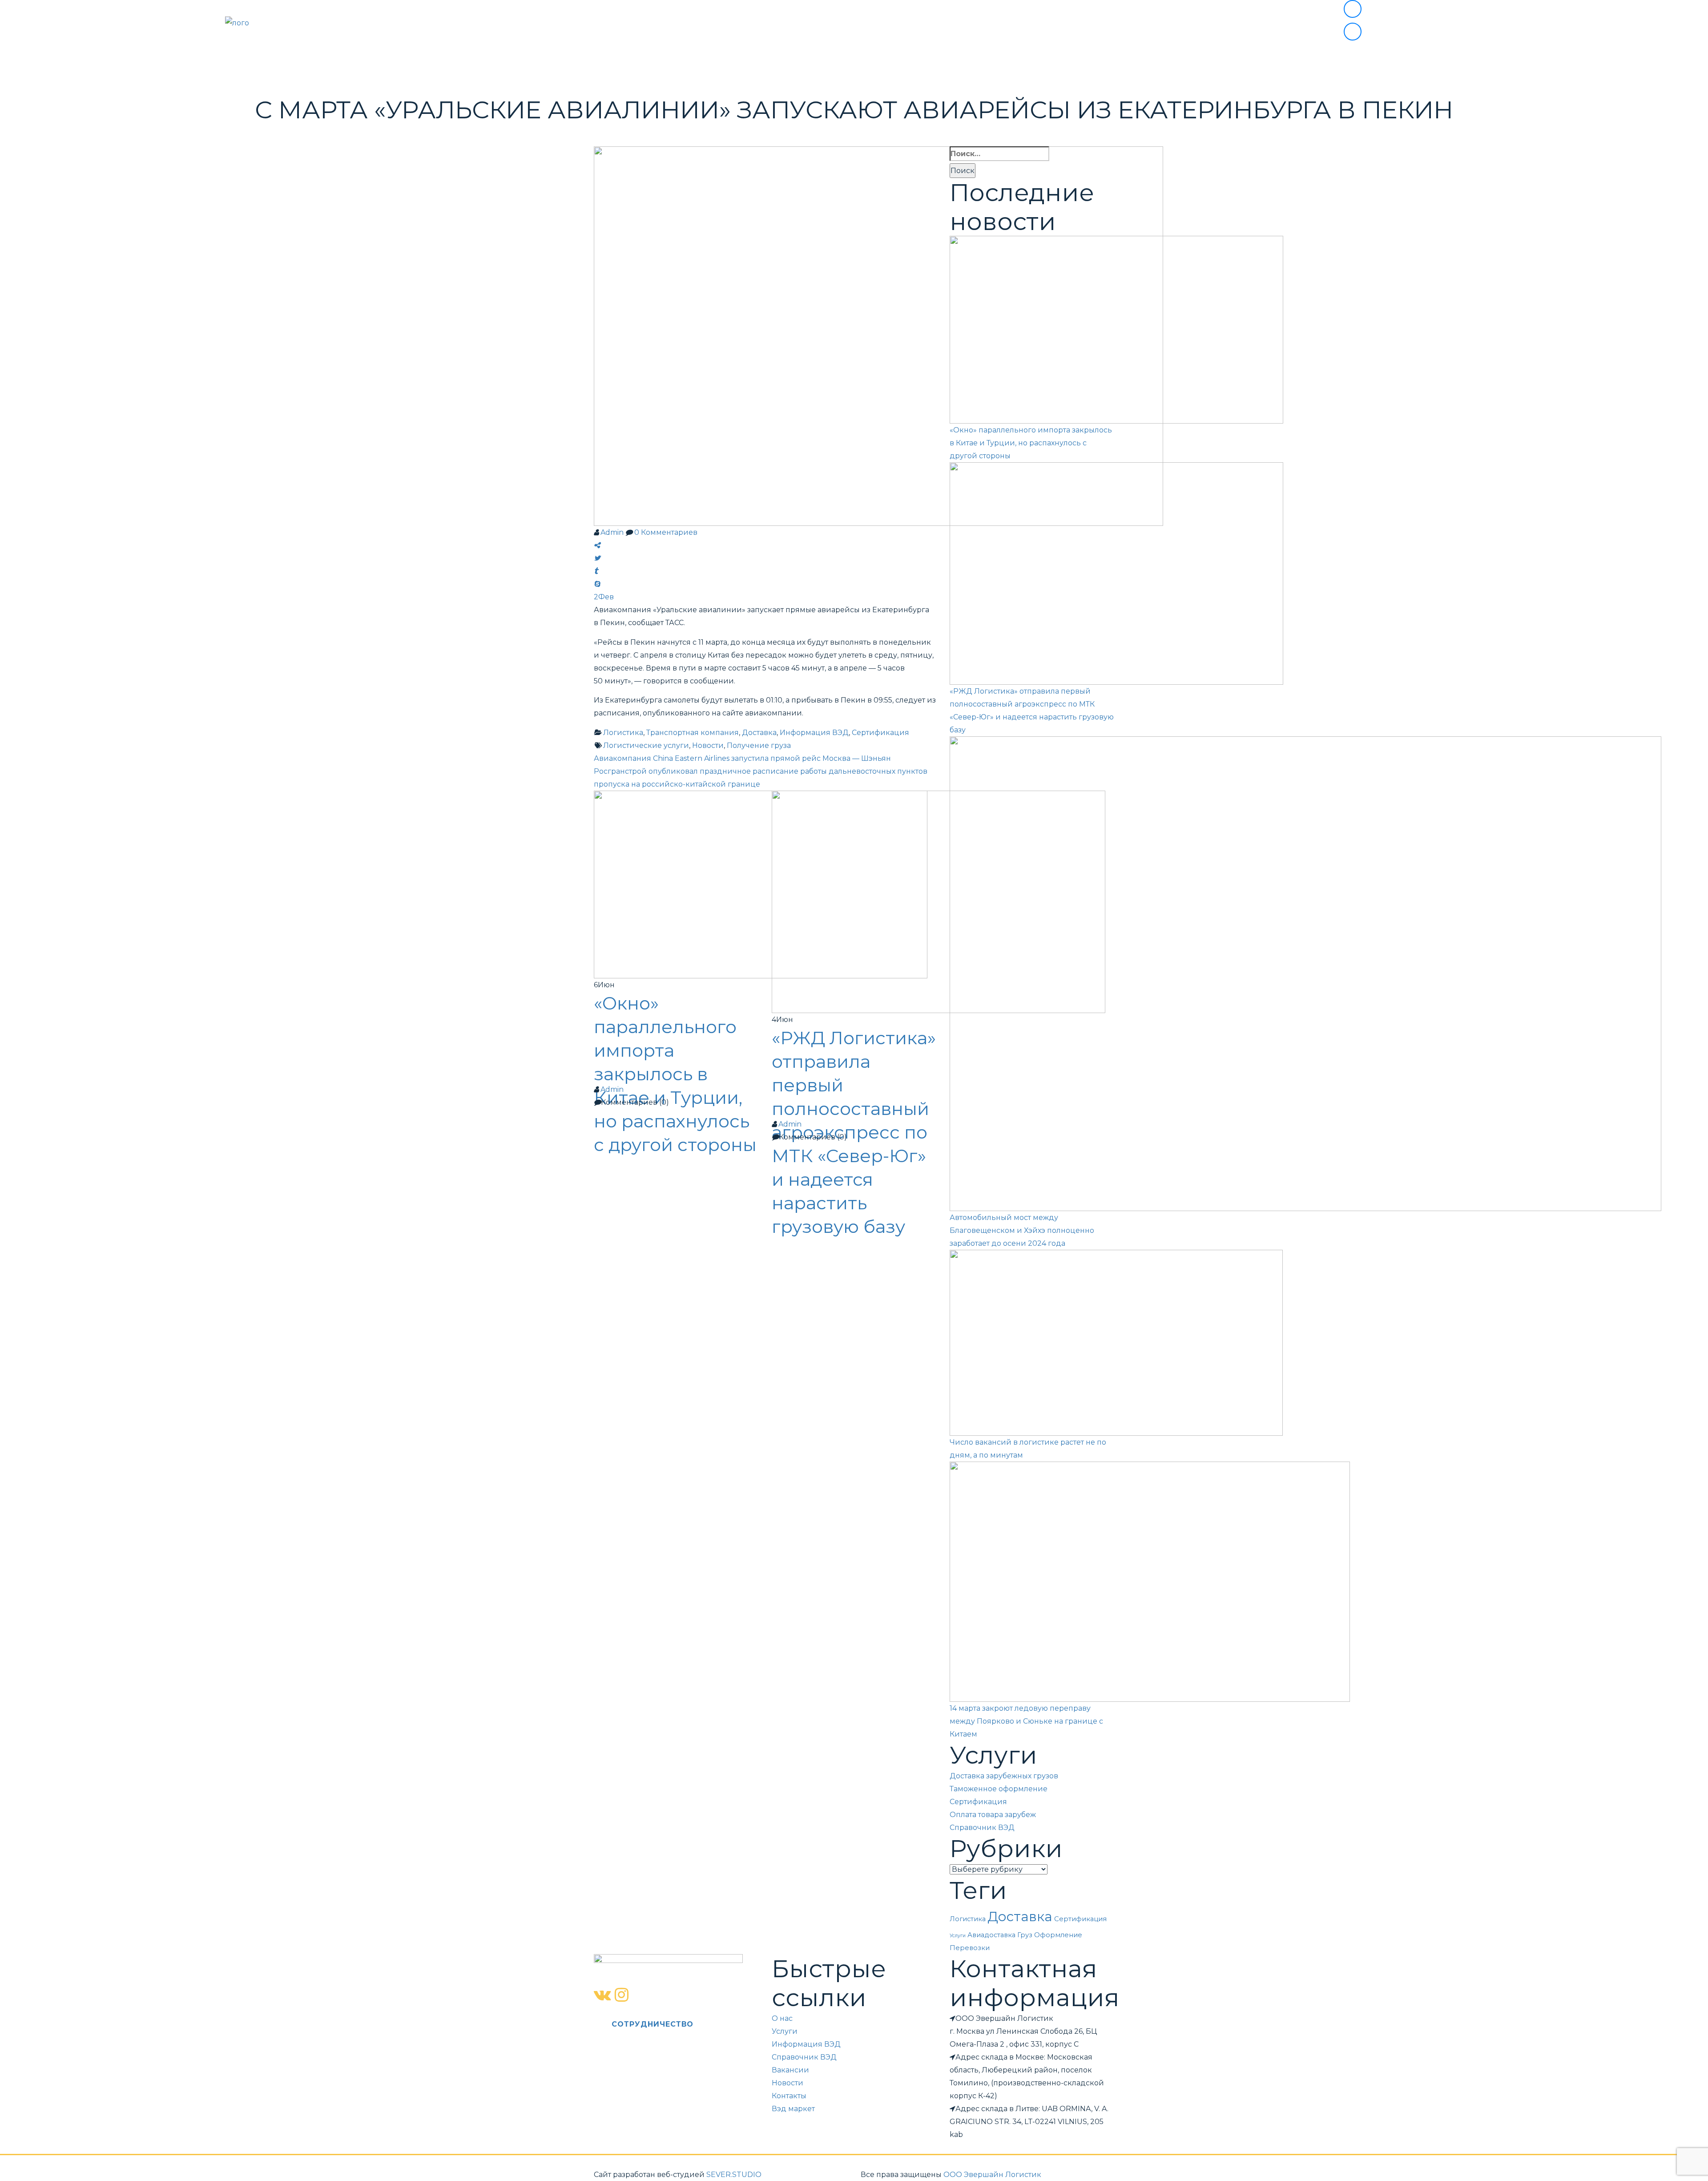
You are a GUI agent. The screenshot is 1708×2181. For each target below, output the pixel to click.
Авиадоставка (991, 1935)
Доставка (1020, 1916)
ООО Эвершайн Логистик (992, 2175)
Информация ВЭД (830, 57)
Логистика (968, 1919)
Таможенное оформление (999, 1789)
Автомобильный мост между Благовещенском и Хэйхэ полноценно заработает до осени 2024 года (1022, 1230)
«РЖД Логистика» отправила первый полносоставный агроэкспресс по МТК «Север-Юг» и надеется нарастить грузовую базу (854, 1132)
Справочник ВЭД (982, 1828)
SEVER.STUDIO (734, 2175)
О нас (615, 57)
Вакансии (790, 2070)
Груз (1025, 1935)
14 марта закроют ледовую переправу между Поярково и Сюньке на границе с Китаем (1026, 1721)
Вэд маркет (905, 57)
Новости (1048, 57)
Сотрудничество (980, 57)
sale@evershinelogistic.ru (1424, 33)
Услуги (652, 57)
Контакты (1100, 57)
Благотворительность (729, 57)
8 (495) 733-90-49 (1406, 10)
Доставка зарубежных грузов (1004, 1776)
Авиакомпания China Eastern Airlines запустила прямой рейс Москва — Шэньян (742, 758)
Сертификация (978, 1802)
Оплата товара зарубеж (993, 1815)
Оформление (1058, 1935)
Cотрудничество (653, 2024)
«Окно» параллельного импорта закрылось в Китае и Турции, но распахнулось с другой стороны (675, 1074)
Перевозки (970, 1948)
